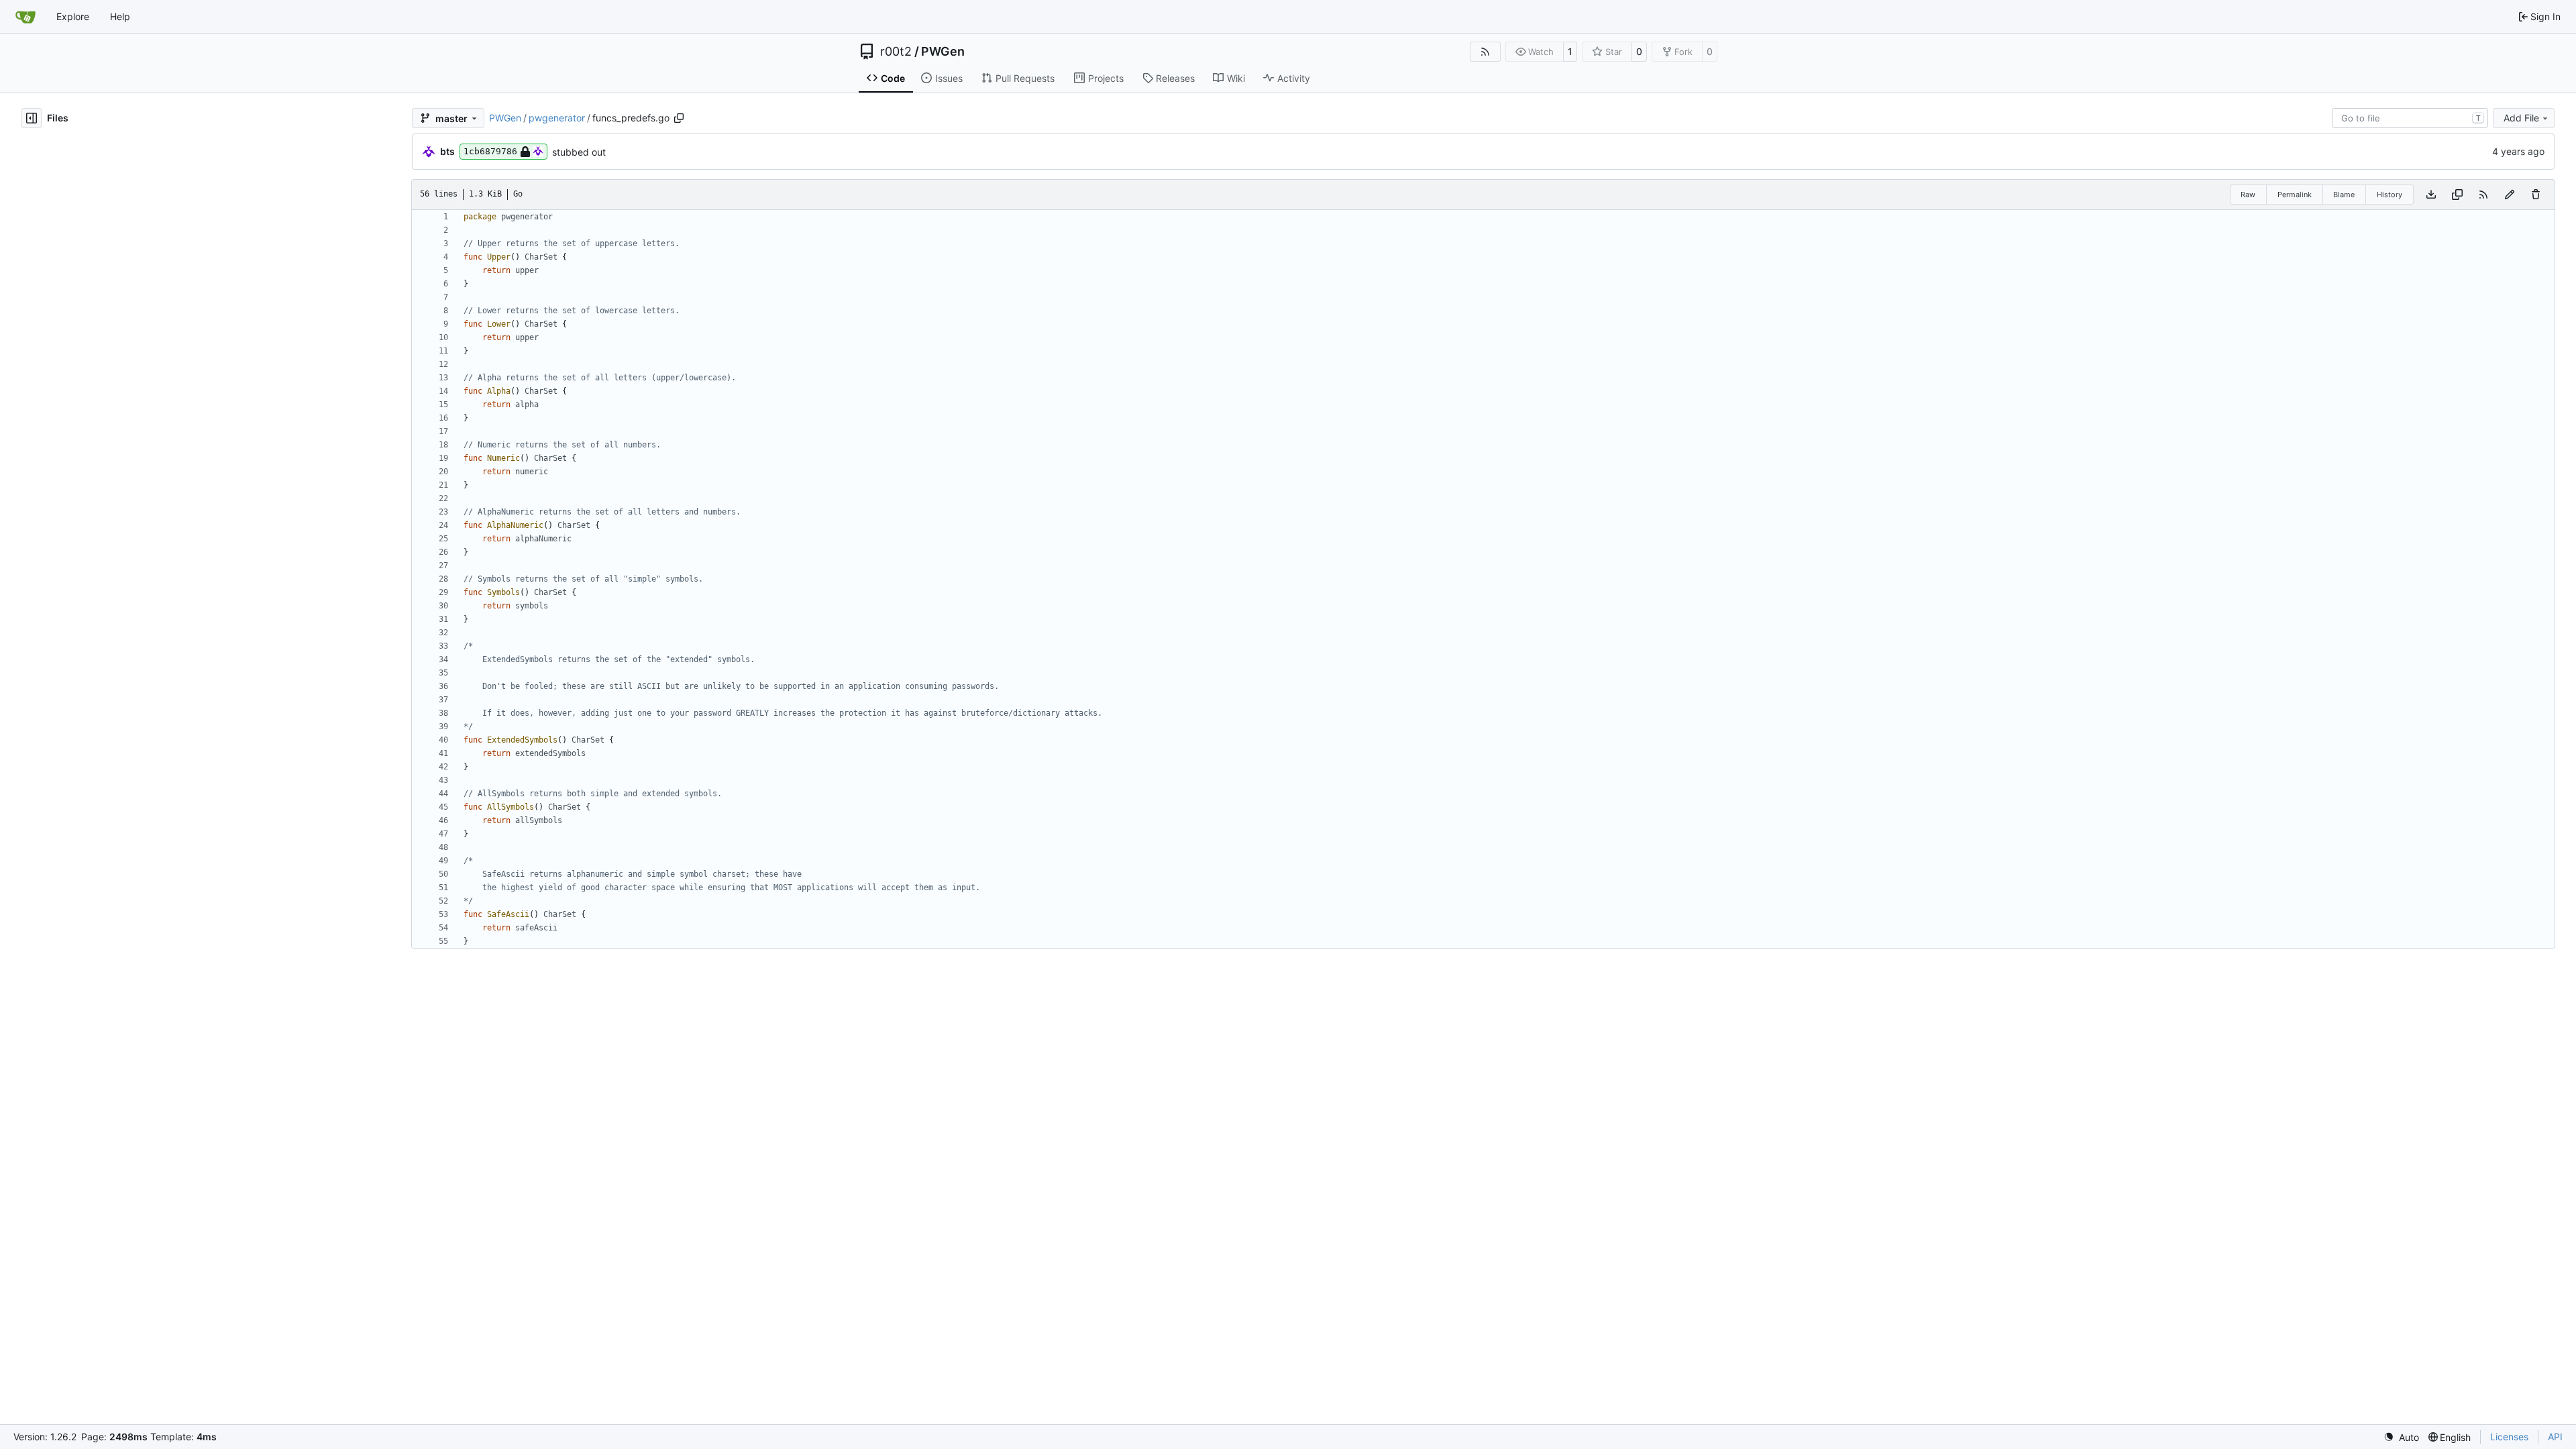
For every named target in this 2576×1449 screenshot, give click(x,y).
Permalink (2295, 195)
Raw (2248, 195)
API (2555, 1437)
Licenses (2509, 1437)
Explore (73, 16)
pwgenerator (557, 118)
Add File (2521, 118)
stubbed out (579, 152)
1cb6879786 (490, 151)
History (2390, 195)
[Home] (25, 17)
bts (447, 151)
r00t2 (896, 52)
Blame (2344, 195)
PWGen (943, 52)
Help (120, 16)
